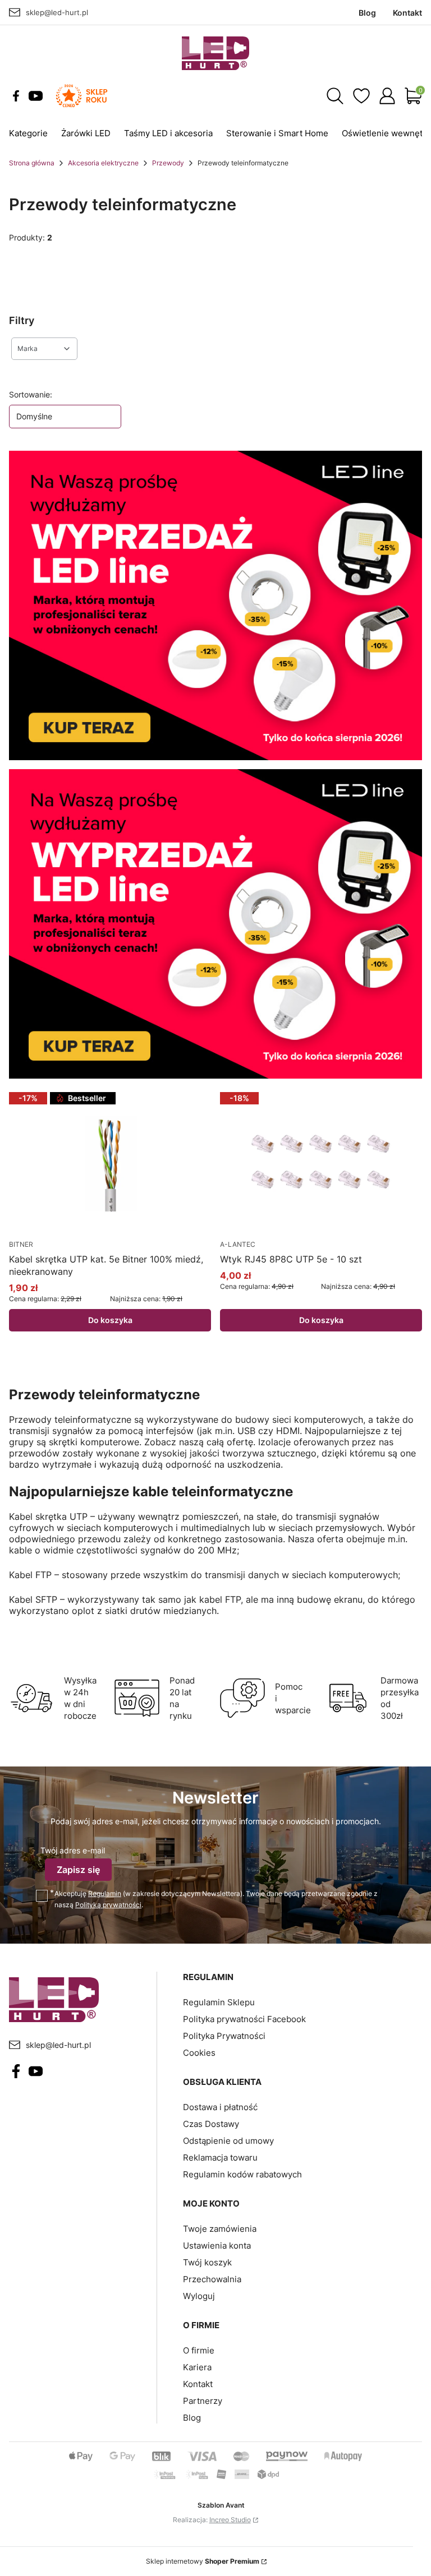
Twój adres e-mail (73, 1850)
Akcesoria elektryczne (103, 163)
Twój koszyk (207, 2262)
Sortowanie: (31, 394)
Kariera (197, 2367)
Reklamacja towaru (220, 2158)
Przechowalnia (212, 2279)
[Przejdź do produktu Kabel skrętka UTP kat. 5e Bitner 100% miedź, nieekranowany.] (110, 1162)
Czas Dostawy (211, 2124)
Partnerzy (203, 2401)
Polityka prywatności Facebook (244, 2019)
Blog (192, 2418)
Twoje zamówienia (220, 2229)
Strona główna (32, 163)
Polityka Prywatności (224, 2036)
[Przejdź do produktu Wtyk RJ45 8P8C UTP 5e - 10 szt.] (321, 1162)
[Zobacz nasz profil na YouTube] (36, 96)
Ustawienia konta (217, 2246)
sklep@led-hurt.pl (57, 12)
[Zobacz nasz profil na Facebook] (16, 96)
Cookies (199, 2053)
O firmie (199, 2350)
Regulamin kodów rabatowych (242, 2174)
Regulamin (105, 1893)
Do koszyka (110, 1320)
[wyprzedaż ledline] (215, 605)
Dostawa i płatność (220, 2107)
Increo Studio (230, 2520)
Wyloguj (199, 2296)
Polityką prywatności (108, 1905)
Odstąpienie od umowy (228, 2141)
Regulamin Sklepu (219, 2002)
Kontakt (198, 2384)
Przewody (168, 163)
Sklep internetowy (203, 2561)
